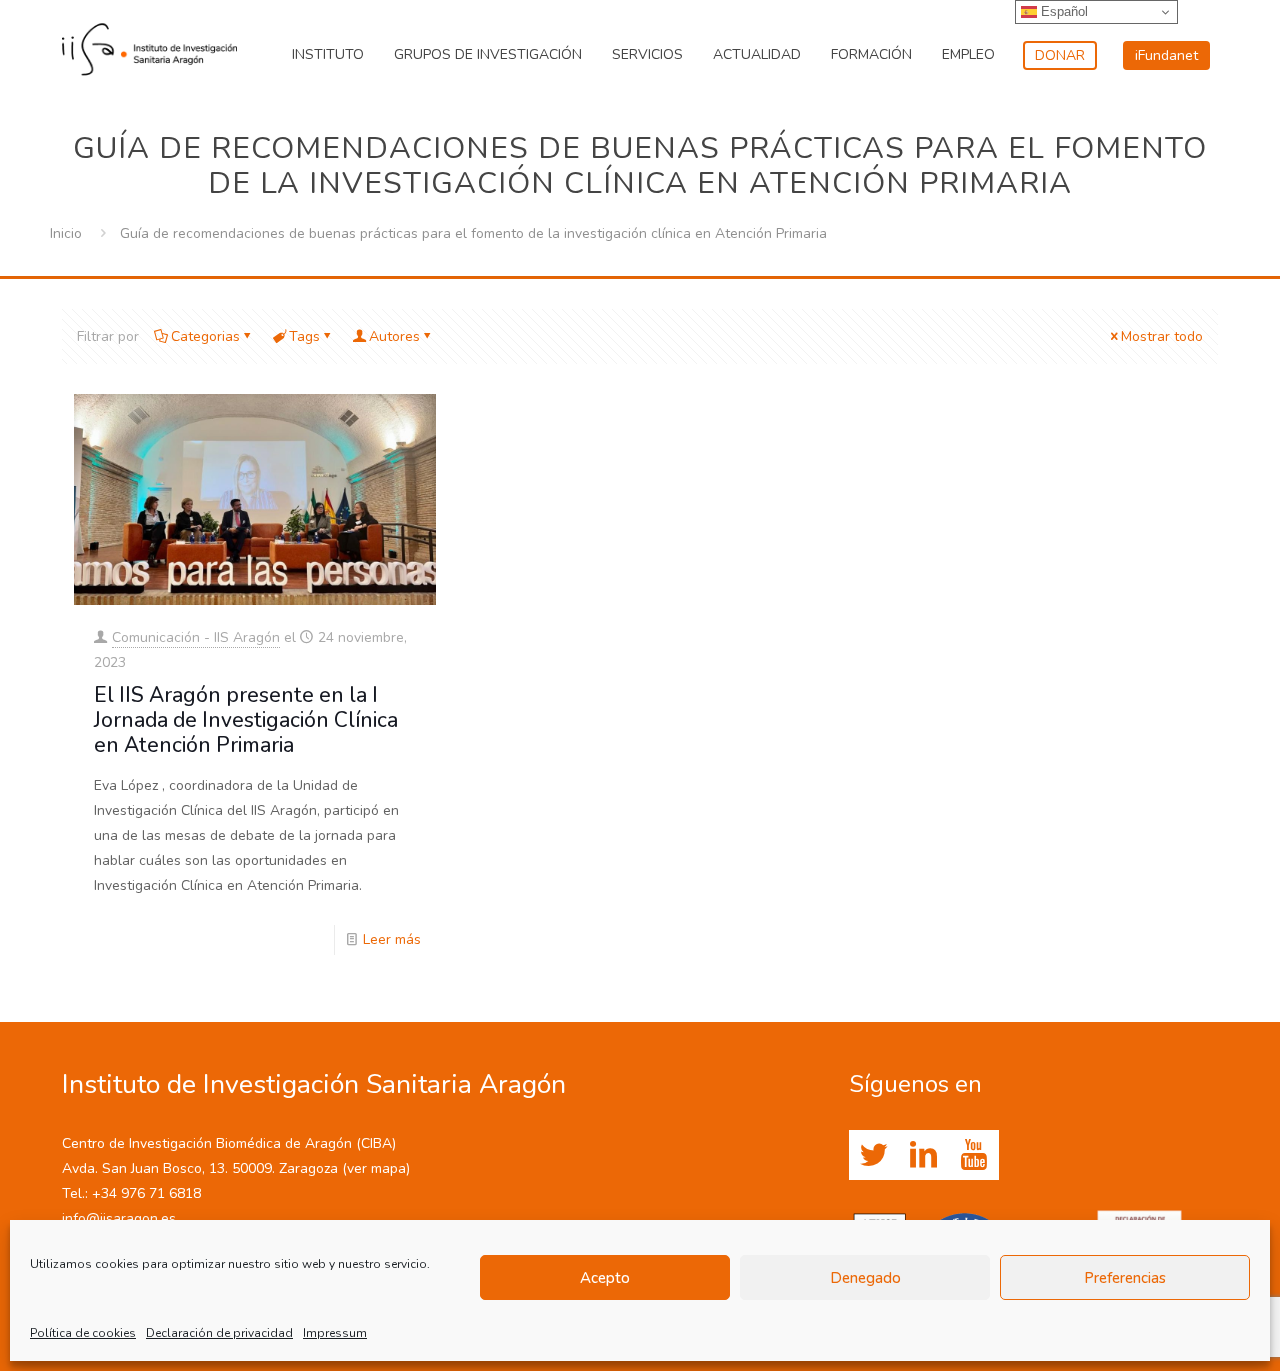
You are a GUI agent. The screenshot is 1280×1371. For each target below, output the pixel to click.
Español (1062, 11)
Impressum (335, 1333)
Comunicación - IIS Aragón (196, 637)
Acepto (605, 1278)
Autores (394, 336)
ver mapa (376, 1168)
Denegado (865, 1278)
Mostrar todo (1162, 336)
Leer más (392, 939)
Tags (304, 336)
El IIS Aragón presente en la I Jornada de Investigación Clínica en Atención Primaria (246, 720)
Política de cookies (83, 1333)
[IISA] (149, 45)
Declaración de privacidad (219, 1333)
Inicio (66, 233)
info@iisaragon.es (119, 1218)
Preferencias (1125, 1278)
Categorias (205, 336)
